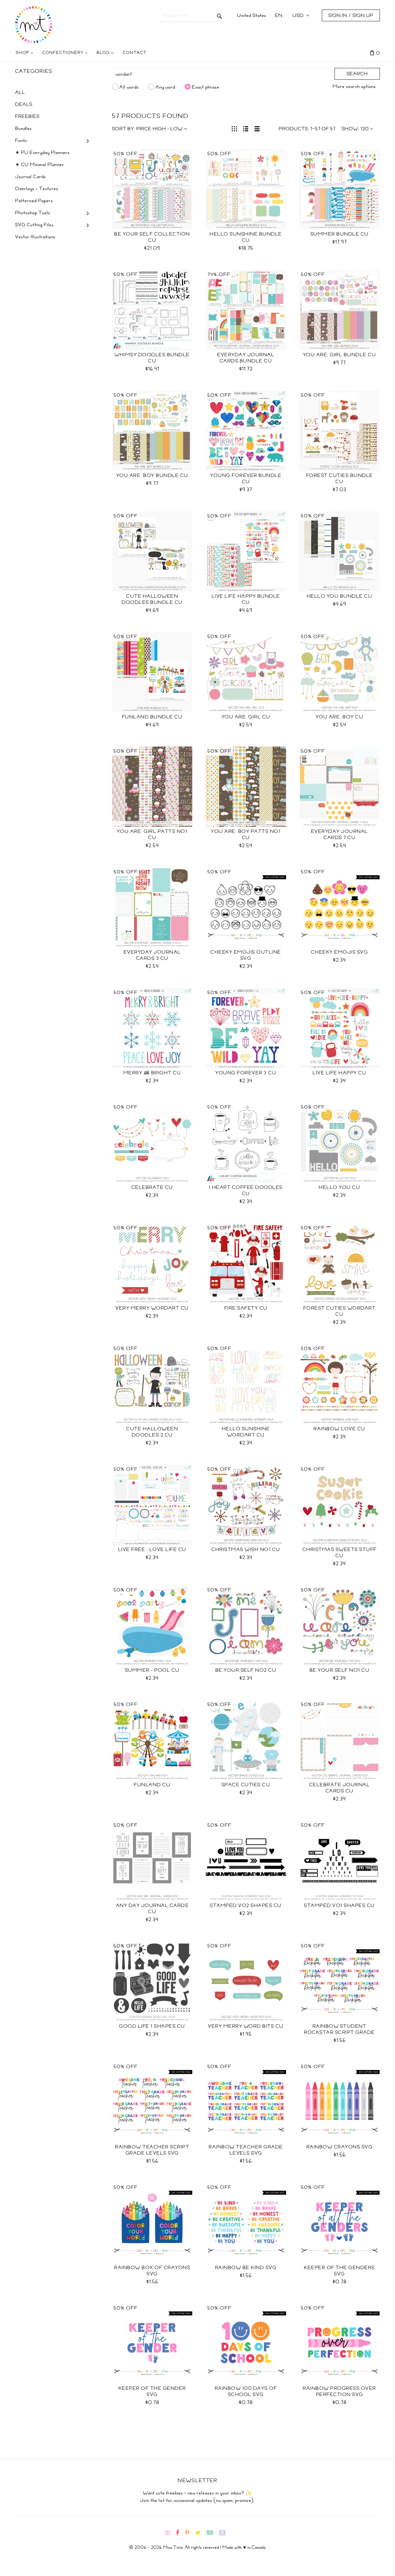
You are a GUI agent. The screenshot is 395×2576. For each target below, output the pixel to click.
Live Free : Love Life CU (152, 1549)
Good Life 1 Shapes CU (152, 2026)
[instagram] (170, 2533)
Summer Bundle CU (340, 234)
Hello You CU (339, 1187)
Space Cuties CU (246, 1785)
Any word (165, 87)
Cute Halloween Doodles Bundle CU (152, 599)
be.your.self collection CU (152, 237)
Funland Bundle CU (152, 717)
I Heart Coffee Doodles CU (246, 1190)
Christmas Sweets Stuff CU (340, 1553)
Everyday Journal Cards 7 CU (340, 834)
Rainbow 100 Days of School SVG (246, 2391)
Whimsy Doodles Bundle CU (152, 358)
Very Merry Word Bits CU (246, 2026)
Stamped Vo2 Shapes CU (246, 1905)
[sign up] (212, 2533)
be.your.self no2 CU (246, 1670)
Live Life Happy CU (339, 1073)
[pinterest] (190, 2533)
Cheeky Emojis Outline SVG (246, 955)
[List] (246, 128)
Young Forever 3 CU (246, 1073)
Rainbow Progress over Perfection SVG (339, 2391)
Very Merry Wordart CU (152, 1308)
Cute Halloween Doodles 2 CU (152, 1432)
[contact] (225, 2533)
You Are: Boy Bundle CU (152, 475)
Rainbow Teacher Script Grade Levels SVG (152, 2150)
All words (129, 87)
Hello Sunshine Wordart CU (246, 1432)
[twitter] (200, 2533)
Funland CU (152, 1785)
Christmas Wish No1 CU (246, 1549)
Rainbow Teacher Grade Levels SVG (246, 2150)
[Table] (257, 128)
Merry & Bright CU (152, 1073)
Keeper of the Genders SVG (339, 2271)
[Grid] (234, 128)
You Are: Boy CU (340, 717)
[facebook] (180, 2533)
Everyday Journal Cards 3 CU (152, 955)
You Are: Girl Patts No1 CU (152, 834)
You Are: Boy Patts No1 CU (246, 834)
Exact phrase (206, 87)
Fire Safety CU (246, 1308)
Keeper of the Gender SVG (152, 2391)
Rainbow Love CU (339, 1429)
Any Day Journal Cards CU (152, 1909)
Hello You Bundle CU (340, 596)
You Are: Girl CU (246, 717)
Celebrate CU (152, 1187)
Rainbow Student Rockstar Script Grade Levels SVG (339, 2032)
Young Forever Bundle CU (246, 479)
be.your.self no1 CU (340, 1670)
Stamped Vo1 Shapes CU (339, 1905)
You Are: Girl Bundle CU (340, 355)
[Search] (220, 15)
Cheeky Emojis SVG (340, 952)
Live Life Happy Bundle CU (246, 599)
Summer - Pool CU (152, 1670)
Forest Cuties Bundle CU (340, 479)
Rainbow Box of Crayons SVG (152, 2271)
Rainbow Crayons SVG (340, 2147)
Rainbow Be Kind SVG (246, 2268)
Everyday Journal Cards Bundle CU (246, 358)
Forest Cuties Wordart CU (340, 1311)
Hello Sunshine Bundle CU (246, 237)
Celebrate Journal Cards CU (340, 1788)
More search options (354, 86)
